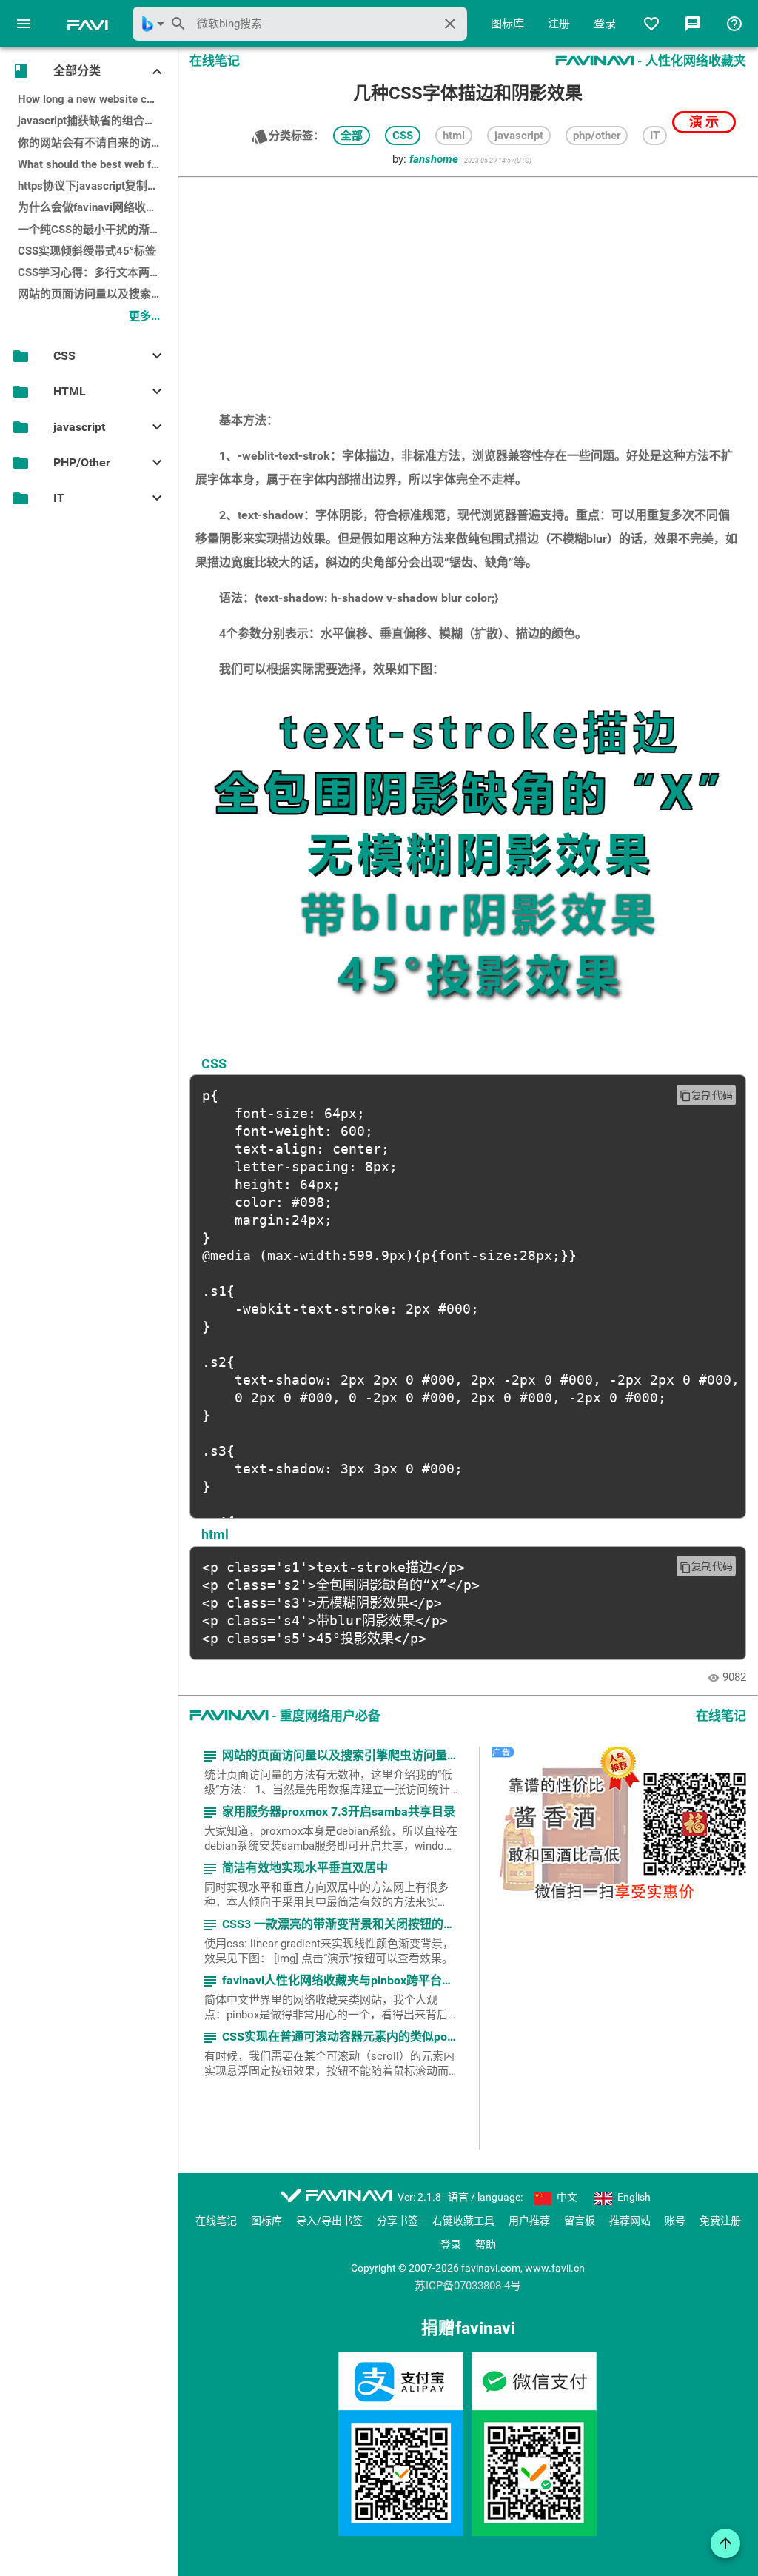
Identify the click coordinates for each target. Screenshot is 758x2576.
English (633, 2197)
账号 (675, 2221)
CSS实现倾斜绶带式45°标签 (87, 251)
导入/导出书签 (329, 2221)
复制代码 (706, 1095)
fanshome (434, 159)
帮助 (486, 2244)
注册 (559, 24)
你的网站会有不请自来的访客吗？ (98, 143)
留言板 (580, 2221)
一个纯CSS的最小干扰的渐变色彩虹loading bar (98, 230)
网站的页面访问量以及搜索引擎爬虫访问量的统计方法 (98, 294)
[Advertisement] (468, 287)
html (454, 136)
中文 (566, 2197)
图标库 (507, 24)
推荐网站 (630, 2221)
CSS (403, 136)
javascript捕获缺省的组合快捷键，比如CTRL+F (98, 121)
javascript (519, 136)
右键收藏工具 (463, 2221)
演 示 (704, 122)
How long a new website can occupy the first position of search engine (98, 99)
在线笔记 (216, 2221)
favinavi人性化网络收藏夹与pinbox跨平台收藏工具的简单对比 (331, 1981)
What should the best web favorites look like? (98, 164)
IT (655, 136)
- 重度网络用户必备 (285, 1716)
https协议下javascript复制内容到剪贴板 (98, 186)
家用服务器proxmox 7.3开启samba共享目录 (328, 1812)
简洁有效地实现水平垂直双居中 (295, 1869)
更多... (144, 316)
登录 (605, 24)
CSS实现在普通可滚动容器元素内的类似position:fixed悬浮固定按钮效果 (331, 2037)
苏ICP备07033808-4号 (468, 2286)
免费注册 (720, 2221)
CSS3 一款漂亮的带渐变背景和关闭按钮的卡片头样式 (331, 1925)
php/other (597, 136)
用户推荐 (529, 2221)
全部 (352, 136)
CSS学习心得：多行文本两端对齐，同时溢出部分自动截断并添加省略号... (98, 272)
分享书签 (398, 2221)
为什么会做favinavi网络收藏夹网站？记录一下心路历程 (98, 207)
